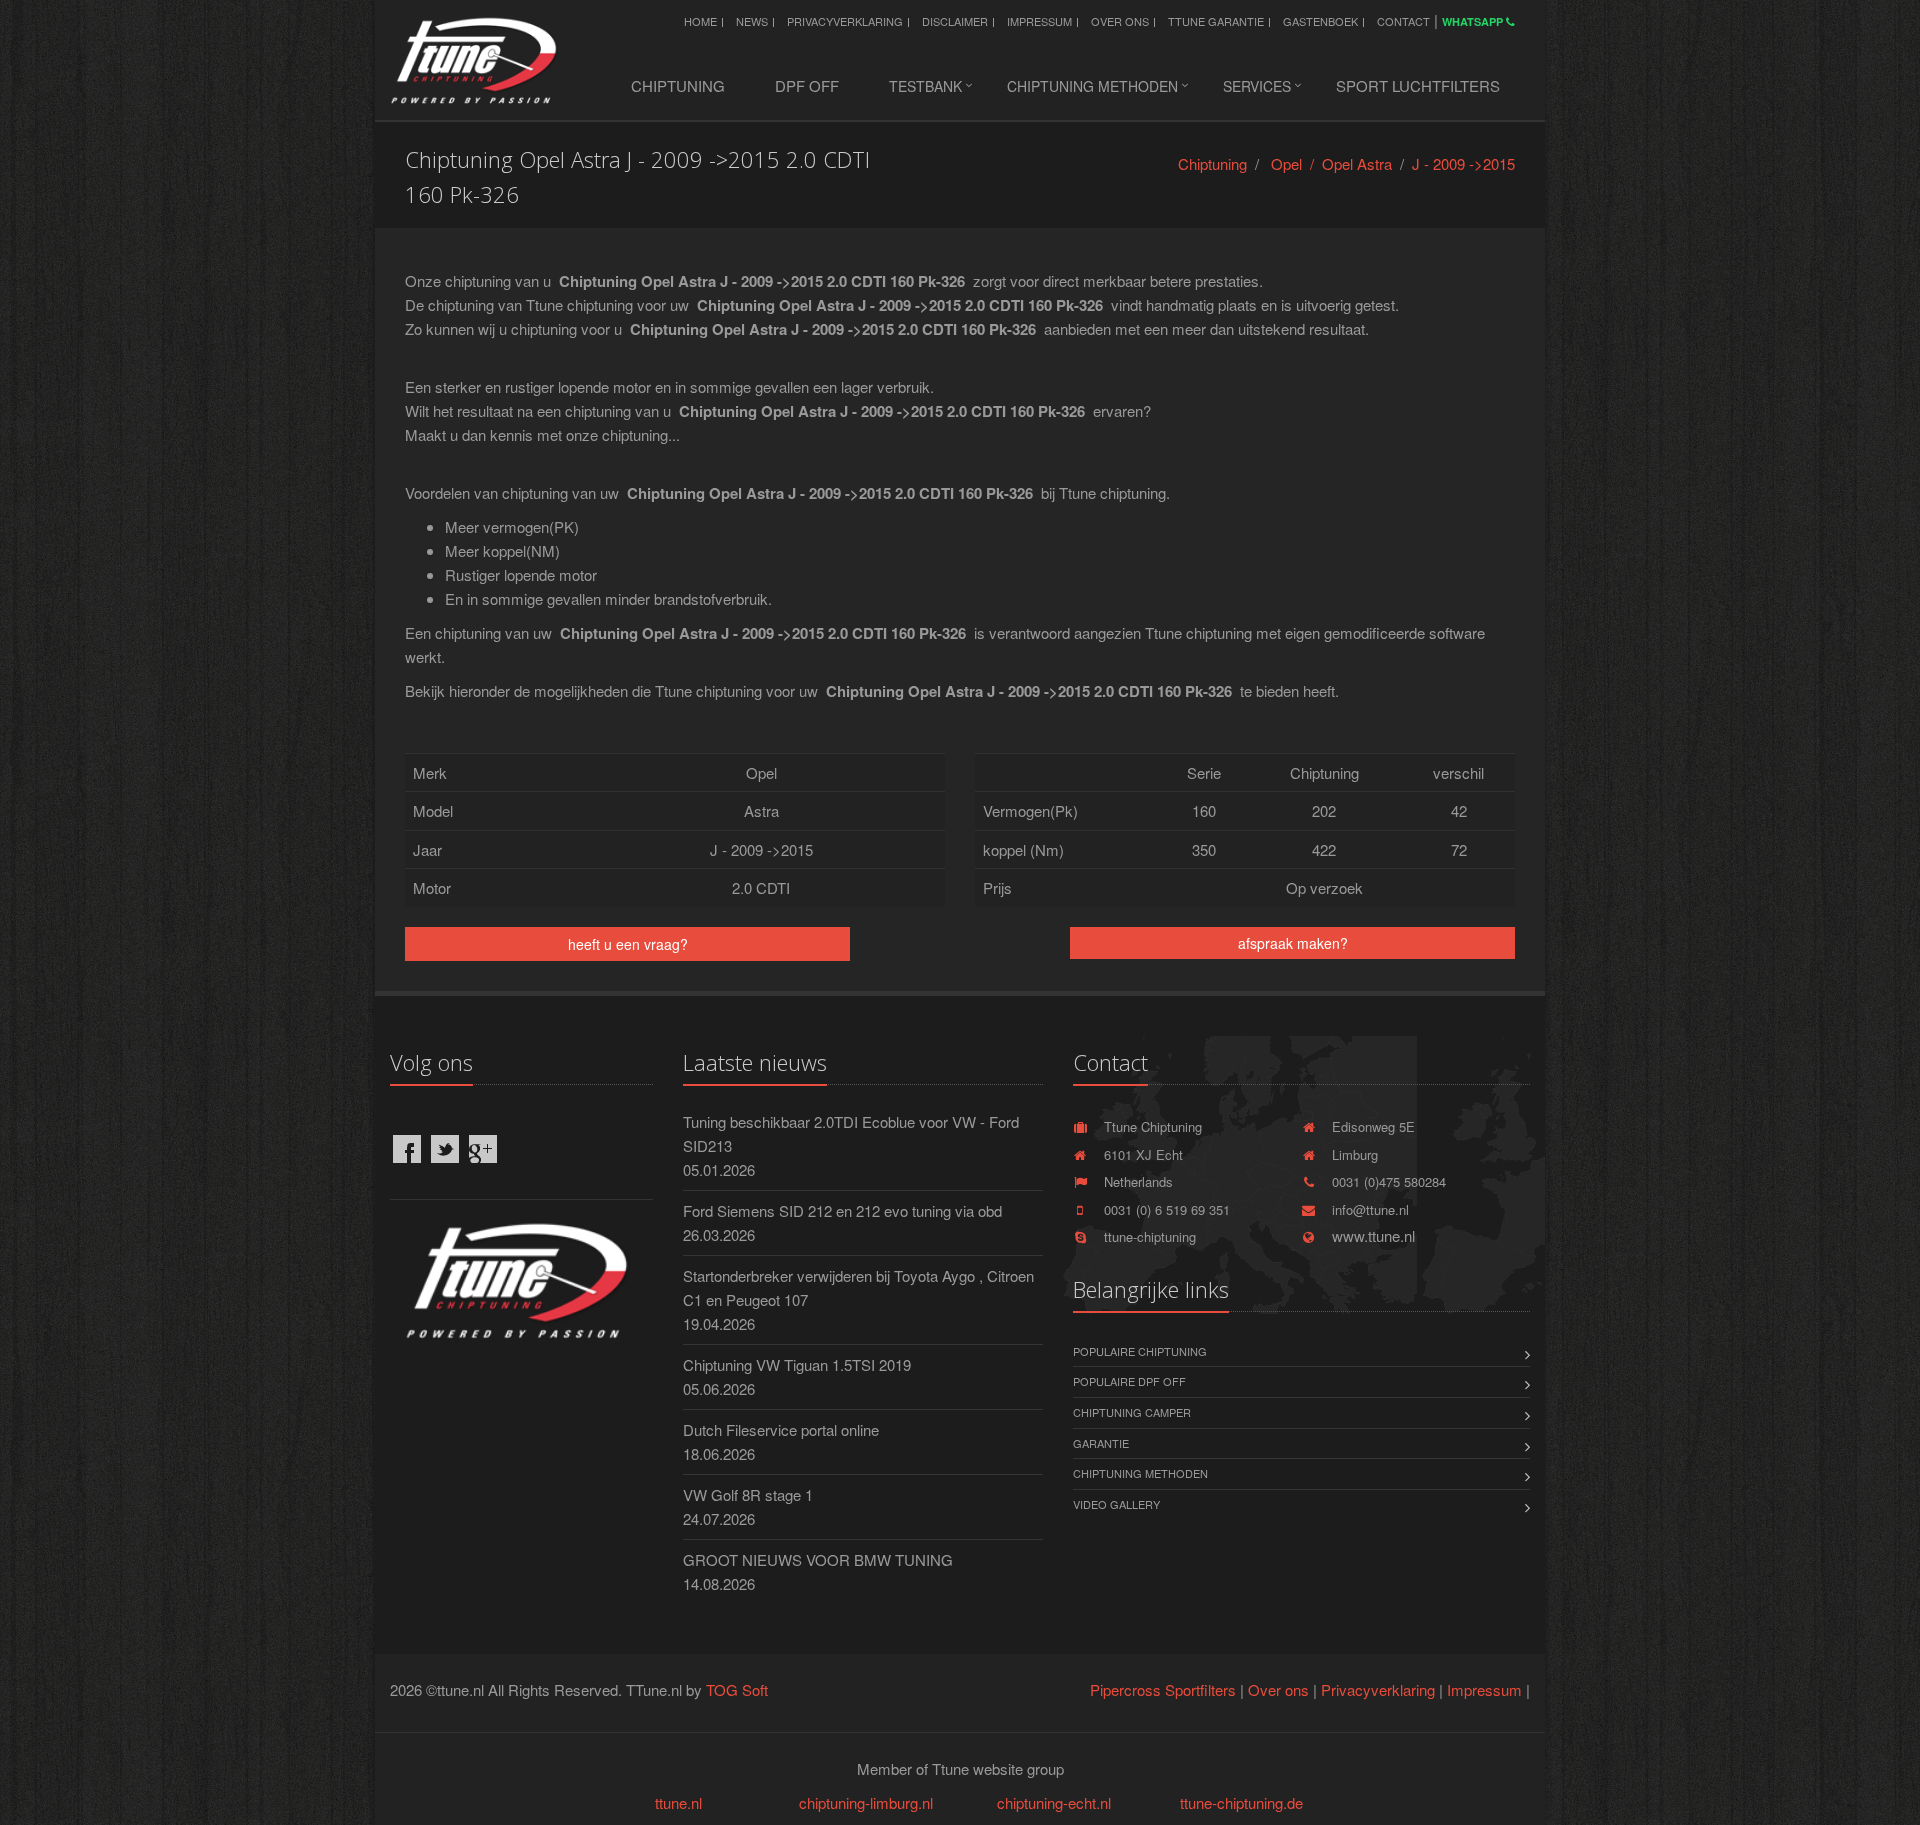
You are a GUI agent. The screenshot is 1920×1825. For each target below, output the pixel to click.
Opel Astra (1357, 163)
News (752, 21)
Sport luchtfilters (1418, 85)
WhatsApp (1474, 21)
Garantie (1101, 1443)
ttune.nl (678, 1802)
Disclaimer (955, 21)
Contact (1403, 21)
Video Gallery (1116, 1504)
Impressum (1039, 21)
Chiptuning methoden (1092, 86)
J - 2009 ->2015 (1463, 163)
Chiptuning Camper (1132, 1412)
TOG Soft (737, 1689)
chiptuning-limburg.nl (866, 1802)
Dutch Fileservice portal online (781, 1429)
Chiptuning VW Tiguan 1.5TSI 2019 (797, 1364)
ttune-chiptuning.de (1241, 1802)
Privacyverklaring (845, 21)
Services (1257, 86)
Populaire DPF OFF (1129, 1381)
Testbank (925, 86)
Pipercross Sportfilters (1163, 1689)
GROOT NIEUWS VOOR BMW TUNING (818, 1559)
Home (700, 21)
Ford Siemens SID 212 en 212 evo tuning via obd (842, 1210)
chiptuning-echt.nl (1054, 1802)
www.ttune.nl (1369, 1235)
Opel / (1296, 163)
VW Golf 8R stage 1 (748, 1494)
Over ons (1120, 21)
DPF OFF (807, 85)
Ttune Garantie (1216, 21)
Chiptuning (678, 85)
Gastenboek (1320, 21)
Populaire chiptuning (1140, 1351)
